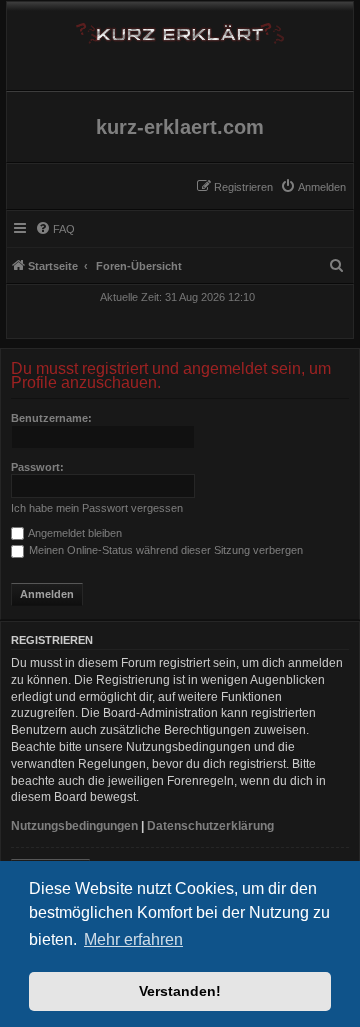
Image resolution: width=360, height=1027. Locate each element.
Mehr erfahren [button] (133, 939)
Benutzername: (51, 418)
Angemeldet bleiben (74, 533)
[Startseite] (180, 29)
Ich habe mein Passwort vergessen (97, 508)
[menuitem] (313, 187)
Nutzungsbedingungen (74, 826)
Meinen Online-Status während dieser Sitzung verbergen (164, 550)
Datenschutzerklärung (210, 826)
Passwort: (37, 467)
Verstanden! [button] (180, 991)
